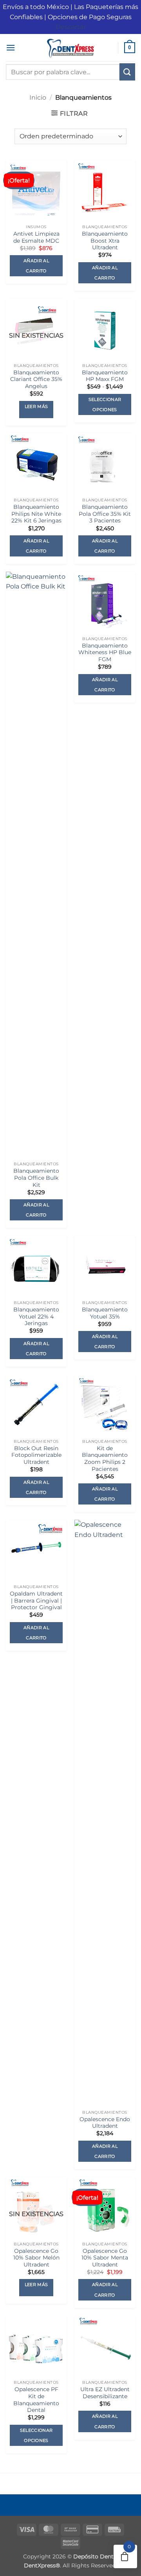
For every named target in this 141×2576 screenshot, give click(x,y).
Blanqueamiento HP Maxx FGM (105, 376)
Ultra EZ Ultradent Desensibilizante (105, 2393)
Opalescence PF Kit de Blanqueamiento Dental (36, 2400)
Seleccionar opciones (105, 404)
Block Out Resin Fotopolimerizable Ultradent (36, 1455)
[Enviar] (127, 72)
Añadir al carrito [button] (36, 266)
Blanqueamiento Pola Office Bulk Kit (36, 1178)
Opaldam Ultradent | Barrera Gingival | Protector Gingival (36, 1600)
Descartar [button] (71, 27)
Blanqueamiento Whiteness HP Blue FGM (105, 652)
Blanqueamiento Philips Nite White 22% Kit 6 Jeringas (36, 514)
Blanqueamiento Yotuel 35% (105, 1313)
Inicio (38, 97)
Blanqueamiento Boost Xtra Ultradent (105, 241)
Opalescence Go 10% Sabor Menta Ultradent (105, 2258)
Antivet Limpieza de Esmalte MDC (36, 237)
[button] (11, 47)
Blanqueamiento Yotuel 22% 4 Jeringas (36, 1316)
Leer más (36, 406)
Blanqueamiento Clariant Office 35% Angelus (36, 379)
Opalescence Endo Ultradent (105, 2123)
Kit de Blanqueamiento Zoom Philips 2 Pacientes (105, 1459)
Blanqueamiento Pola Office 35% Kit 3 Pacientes (105, 514)
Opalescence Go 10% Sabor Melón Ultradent (36, 2258)
